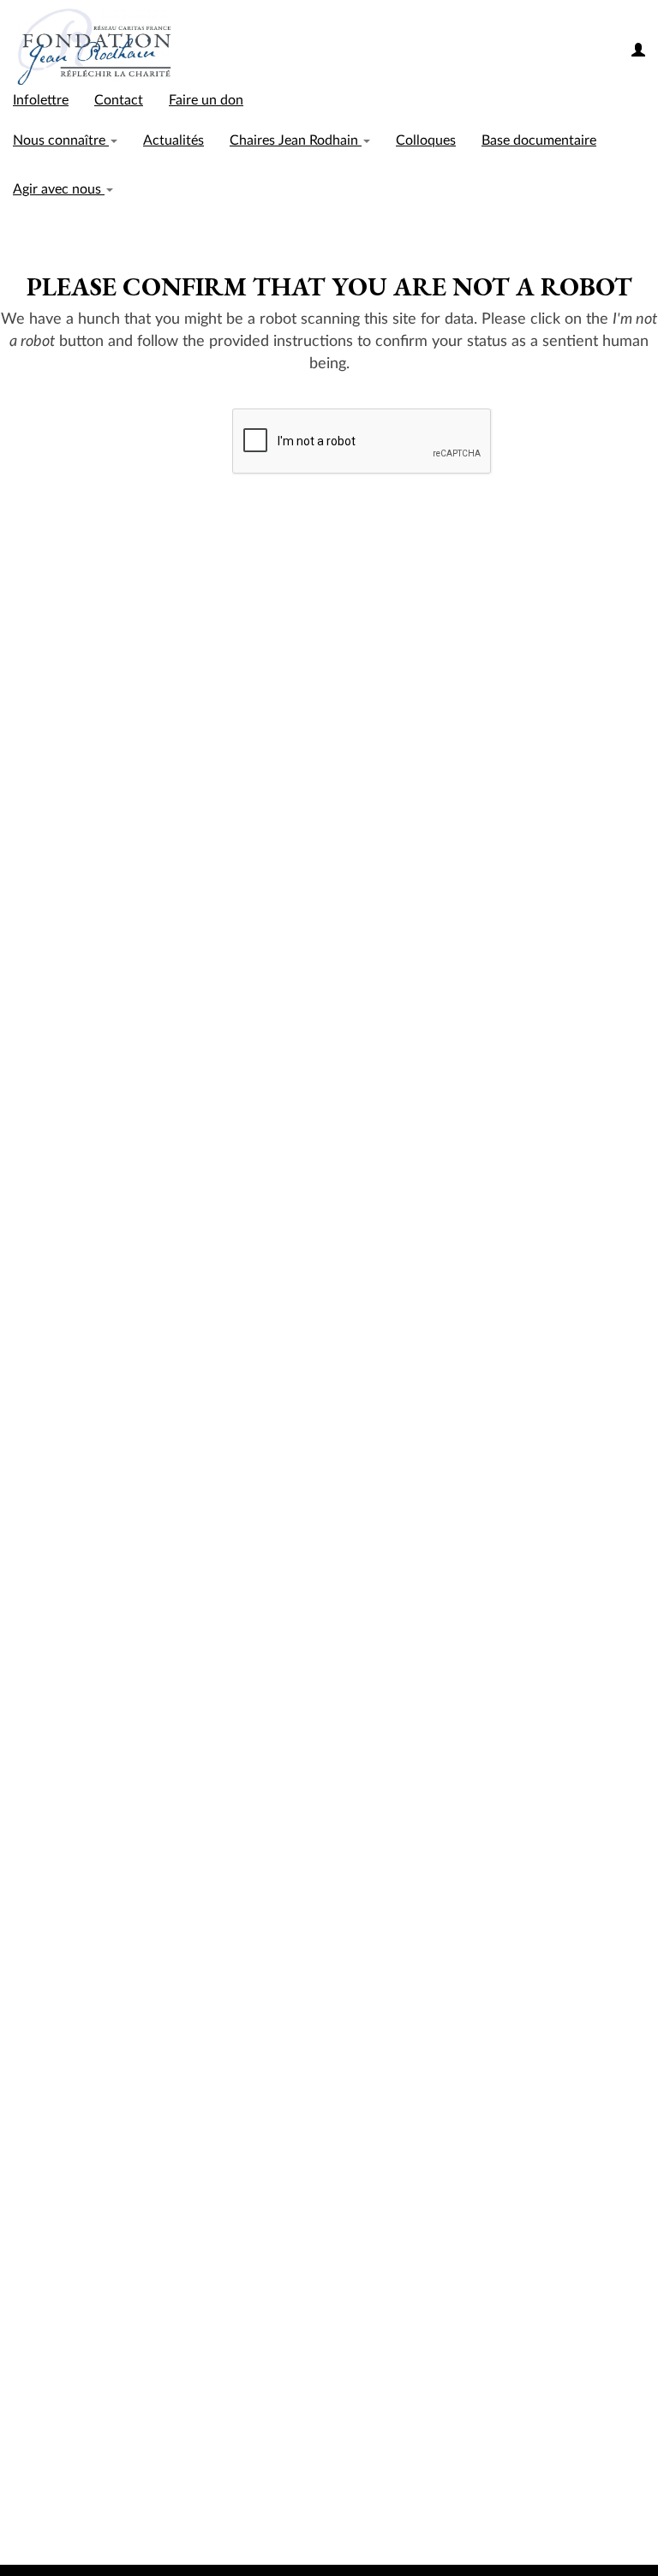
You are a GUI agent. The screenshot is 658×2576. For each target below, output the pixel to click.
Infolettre (41, 100)
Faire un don (206, 100)
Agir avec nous (59, 189)
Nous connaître (61, 140)
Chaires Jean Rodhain (296, 140)
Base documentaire (539, 140)
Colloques (426, 140)
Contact (119, 100)
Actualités (173, 140)
